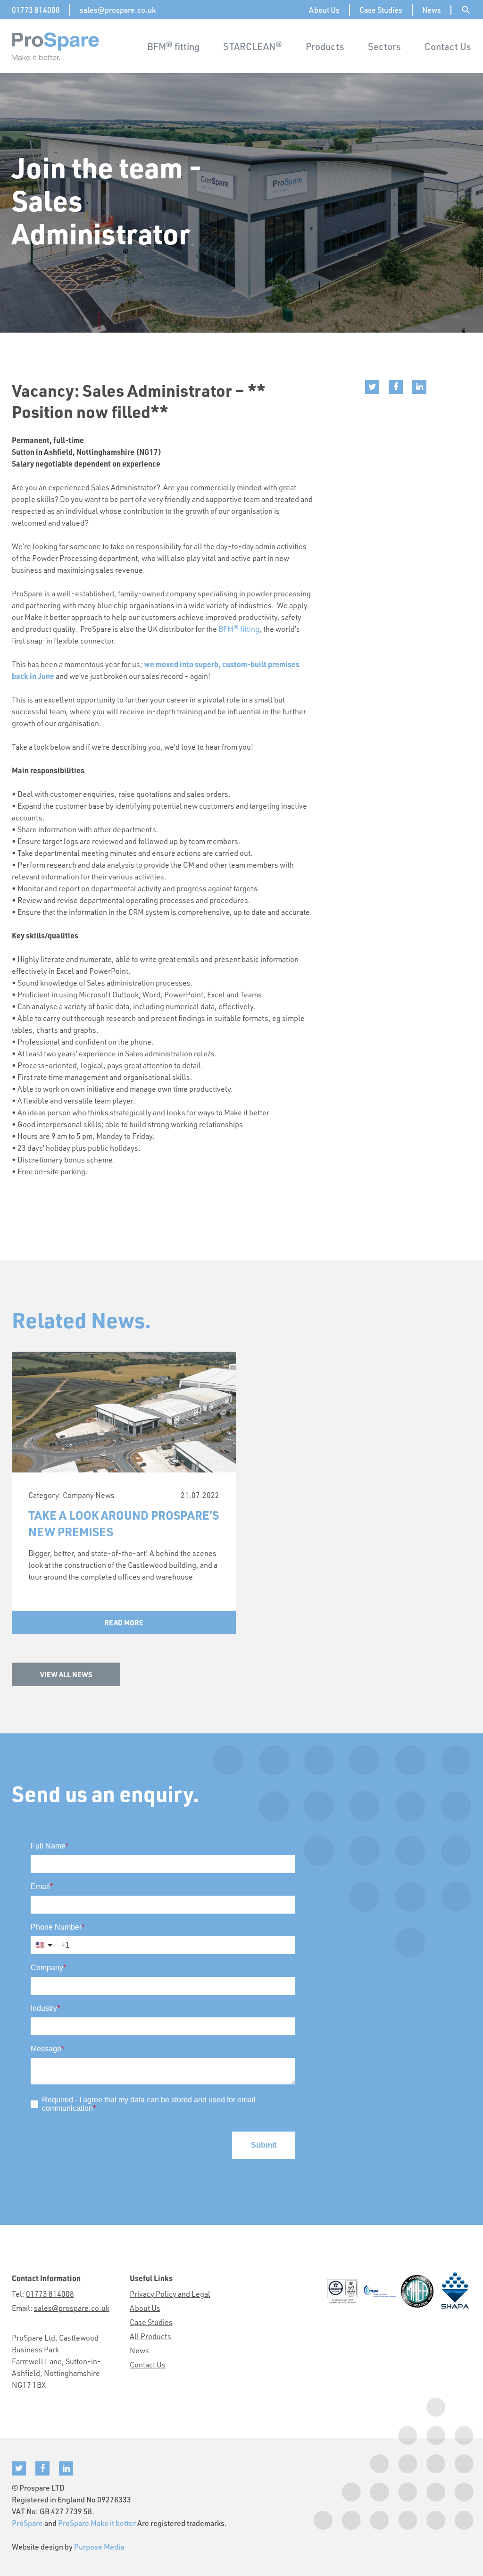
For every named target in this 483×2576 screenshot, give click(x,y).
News (432, 10)
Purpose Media (99, 2547)
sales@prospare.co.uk (118, 10)
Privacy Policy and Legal (170, 2294)
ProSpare (27, 2523)
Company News (89, 1495)
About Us (324, 10)
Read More (124, 1623)
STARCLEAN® (253, 46)
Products (325, 46)
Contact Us (448, 46)
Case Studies (381, 10)
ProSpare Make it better (97, 2523)
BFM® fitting (173, 46)
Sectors (384, 46)
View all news (66, 1674)
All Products (150, 2336)
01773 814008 (36, 10)
